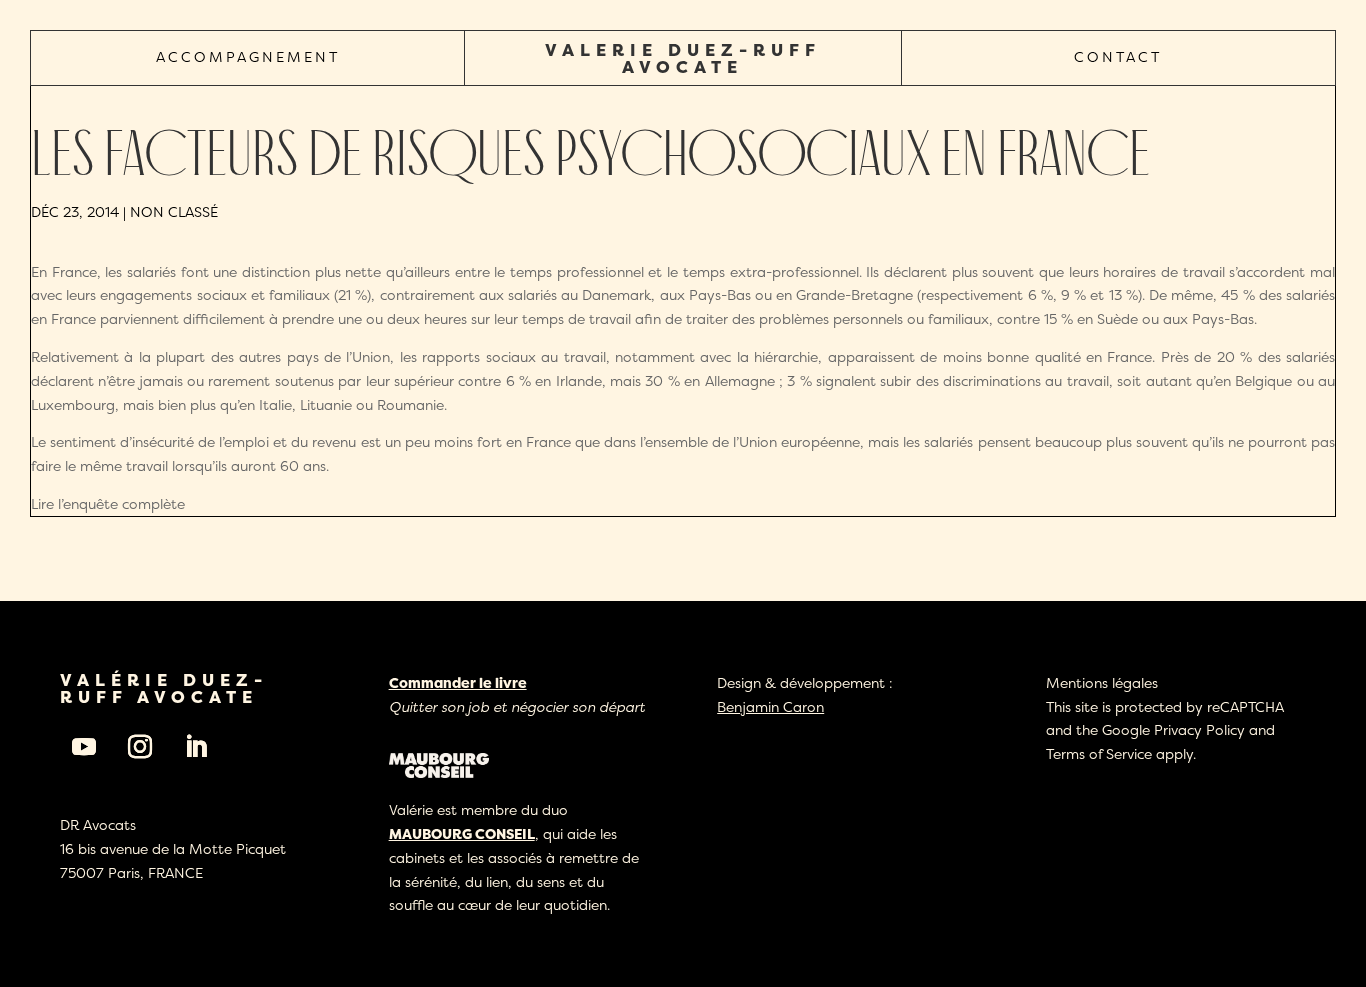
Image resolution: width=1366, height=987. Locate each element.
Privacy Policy (1199, 729)
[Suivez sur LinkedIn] (196, 747)
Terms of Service (1099, 753)
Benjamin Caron (770, 706)
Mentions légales (1102, 682)
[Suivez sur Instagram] (140, 747)
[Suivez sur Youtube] (84, 747)
